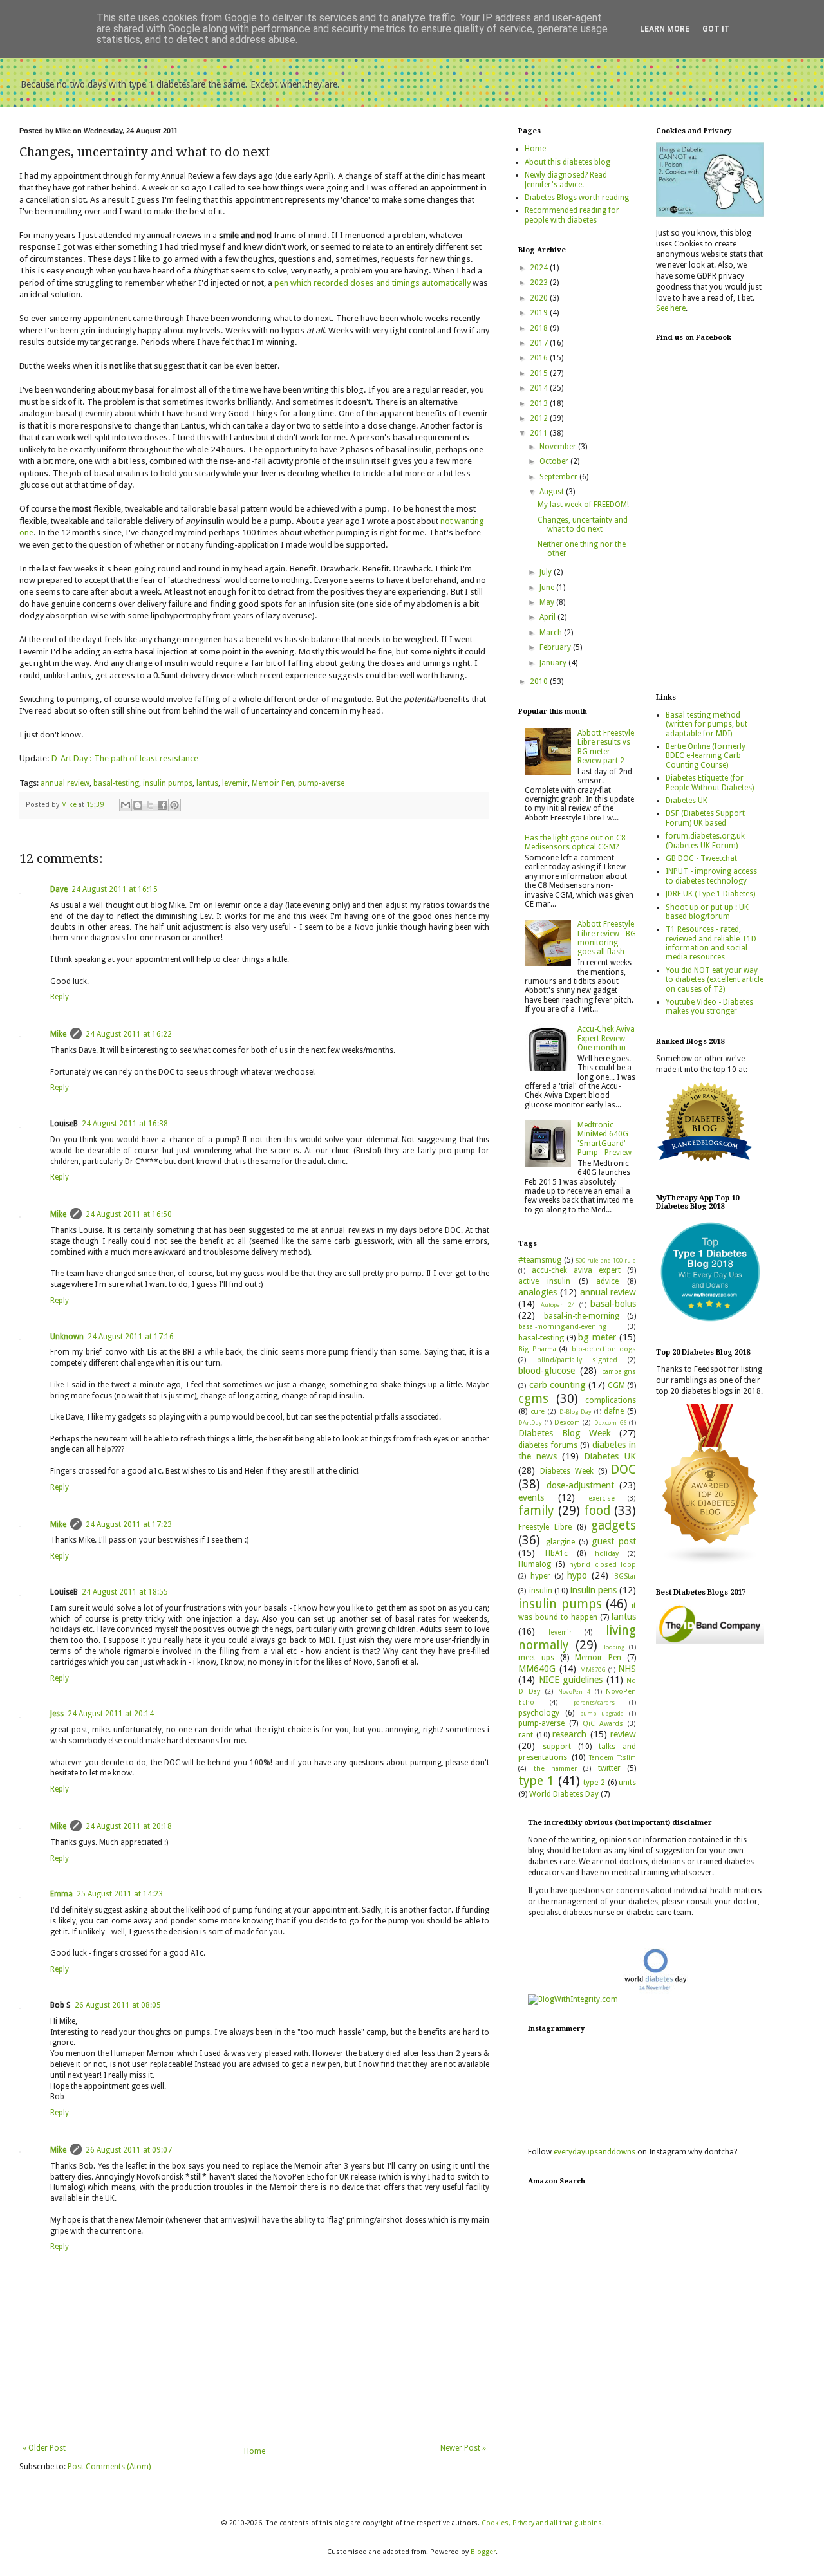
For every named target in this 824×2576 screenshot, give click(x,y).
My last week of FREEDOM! (583, 505)
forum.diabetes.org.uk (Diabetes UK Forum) (705, 840)
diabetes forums (548, 1445)
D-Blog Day (576, 1412)
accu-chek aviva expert (576, 1270)
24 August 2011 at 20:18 (129, 1826)
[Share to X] (150, 805)
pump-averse (321, 783)
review (623, 1734)
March (552, 633)
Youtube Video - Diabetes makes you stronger (709, 1006)
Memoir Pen (273, 783)
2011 (540, 433)
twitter (609, 1768)
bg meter (597, 1337)
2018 (540, 328)
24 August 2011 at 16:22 (129, 1034)
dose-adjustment (580, 1485)
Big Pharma (537, 1349)
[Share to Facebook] (162, 805)
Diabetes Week (567, 1471)
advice (607, 1281)
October (555, 461)
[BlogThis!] (138, 805)
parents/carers (594, 1702)
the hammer (555, 1769)
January (554, 663)
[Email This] (126, 805)
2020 (540, 298)
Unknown (67, 1337)
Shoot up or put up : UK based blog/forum (707, 912)
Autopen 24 (558, 1305)
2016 (540, 358)
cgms (533, 1399)
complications (611, 1400)
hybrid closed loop (603, 1565)
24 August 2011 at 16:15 (115, 889)
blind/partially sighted (577, 1360)
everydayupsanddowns (595, 2152)
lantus (207, 783)
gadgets (613, 1525)
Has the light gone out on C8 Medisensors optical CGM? (575, 842)
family (536, 1511)
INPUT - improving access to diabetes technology (711, 876)
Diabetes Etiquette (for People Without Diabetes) (710, 783)
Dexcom (567, 1422)
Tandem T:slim (613, 1758)
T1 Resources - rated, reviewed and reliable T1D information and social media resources (711, 943)
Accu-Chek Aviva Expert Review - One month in (606, 1038)
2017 (540, 343)
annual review (65, 783)
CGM (616, 1385)
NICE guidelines (571, 1680)
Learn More (665, 29)
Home (255, 2451)
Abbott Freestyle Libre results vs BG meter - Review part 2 (606, 747)
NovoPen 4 (574, 1691)
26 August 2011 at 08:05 (118, 2005)
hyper (540, 1576)
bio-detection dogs (604, 1349)
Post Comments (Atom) (109, 2467)
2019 (540, 313)
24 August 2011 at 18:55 (125, 1592)
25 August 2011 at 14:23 (120, 1894)
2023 (540, 283)
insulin (541, 1591)
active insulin (544, 1281)
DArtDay (530, 1422)
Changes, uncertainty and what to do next (583, 524)
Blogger (483, 2552)
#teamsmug (540, 1260)
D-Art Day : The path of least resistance (125, 758)
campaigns (619, 1372)
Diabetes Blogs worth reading (577, 198)
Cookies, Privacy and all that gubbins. (543, 2523)
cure (538, 1412)
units (627, 1783)
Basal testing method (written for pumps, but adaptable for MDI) (707, 724)
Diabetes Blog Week (565, 1433)
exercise (602, 1498)
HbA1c (557, 1553)
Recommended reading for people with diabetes (572, 215)
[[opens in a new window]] (710, 1323)
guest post (614, 1541)
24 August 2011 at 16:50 (129, 1214)
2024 (540, 268)
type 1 (536, 1781)
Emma (61, 1894)
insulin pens (594, 1590)
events (531, 1497)
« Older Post (44, 2448)
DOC (623, 1469)
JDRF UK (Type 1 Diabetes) (710, 894)
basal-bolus (613, 1304)
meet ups (536, 1658)
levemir (235, 783)
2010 (540, 681)
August (553, 492)
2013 (540, 403)
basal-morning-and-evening (562, 1327)
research (569, 1734)
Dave (59, 889)
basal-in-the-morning (582, 1316)
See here (671, 308)
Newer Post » (463, 2448)
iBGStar (624, 1576)
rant (526, 1735)
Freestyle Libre (545, 1527)
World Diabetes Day (564, 1794)
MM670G (593, 1670)
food (597, 1511)
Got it (716, 29)
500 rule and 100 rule (606, 1260)
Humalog (535, 1564)
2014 (540, 388)
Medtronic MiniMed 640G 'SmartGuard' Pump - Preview (604, 1139)
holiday (607, 1554)
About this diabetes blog (567, 162)
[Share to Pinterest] (174, 805)
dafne (614, 1411)
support (557, 1747)
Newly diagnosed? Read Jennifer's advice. (566, 180)
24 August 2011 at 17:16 (131, 1337)
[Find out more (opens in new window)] (710, 1641)
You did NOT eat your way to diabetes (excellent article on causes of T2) (715, 980)
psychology (539, 1713)
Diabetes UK (610, 1456)
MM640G (537, 1669)
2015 (540, 373)
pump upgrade (602, 1713)
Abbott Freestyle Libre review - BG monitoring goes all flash (607, 938)
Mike (58, 1034)
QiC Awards (603, 1724)
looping (614, 1647)
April (548, 617)
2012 (540, 418)
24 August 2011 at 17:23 (129, 1524)
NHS (627, 1669)
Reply (60, 997)
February (556, 647)
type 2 (594, 1783)
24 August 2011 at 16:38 (125, 1124)
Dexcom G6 (611, 1422)
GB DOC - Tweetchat (701, 858)
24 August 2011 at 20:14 (111, 1714)
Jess (57, 1714)
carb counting (557, 1385)
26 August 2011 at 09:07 (129, 2150)
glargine (560, 1542)
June (548, 588)
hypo (577, 1575)
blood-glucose (547, 1371)
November (559, 447)
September (559, 477)
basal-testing (116, 783)
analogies (538, 1292)
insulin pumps (168, 783)
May (548, 602)
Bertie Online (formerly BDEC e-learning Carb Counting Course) (706, 756)
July (547, 572)
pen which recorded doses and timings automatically (372, 283)
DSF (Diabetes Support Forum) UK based (705, 818)
